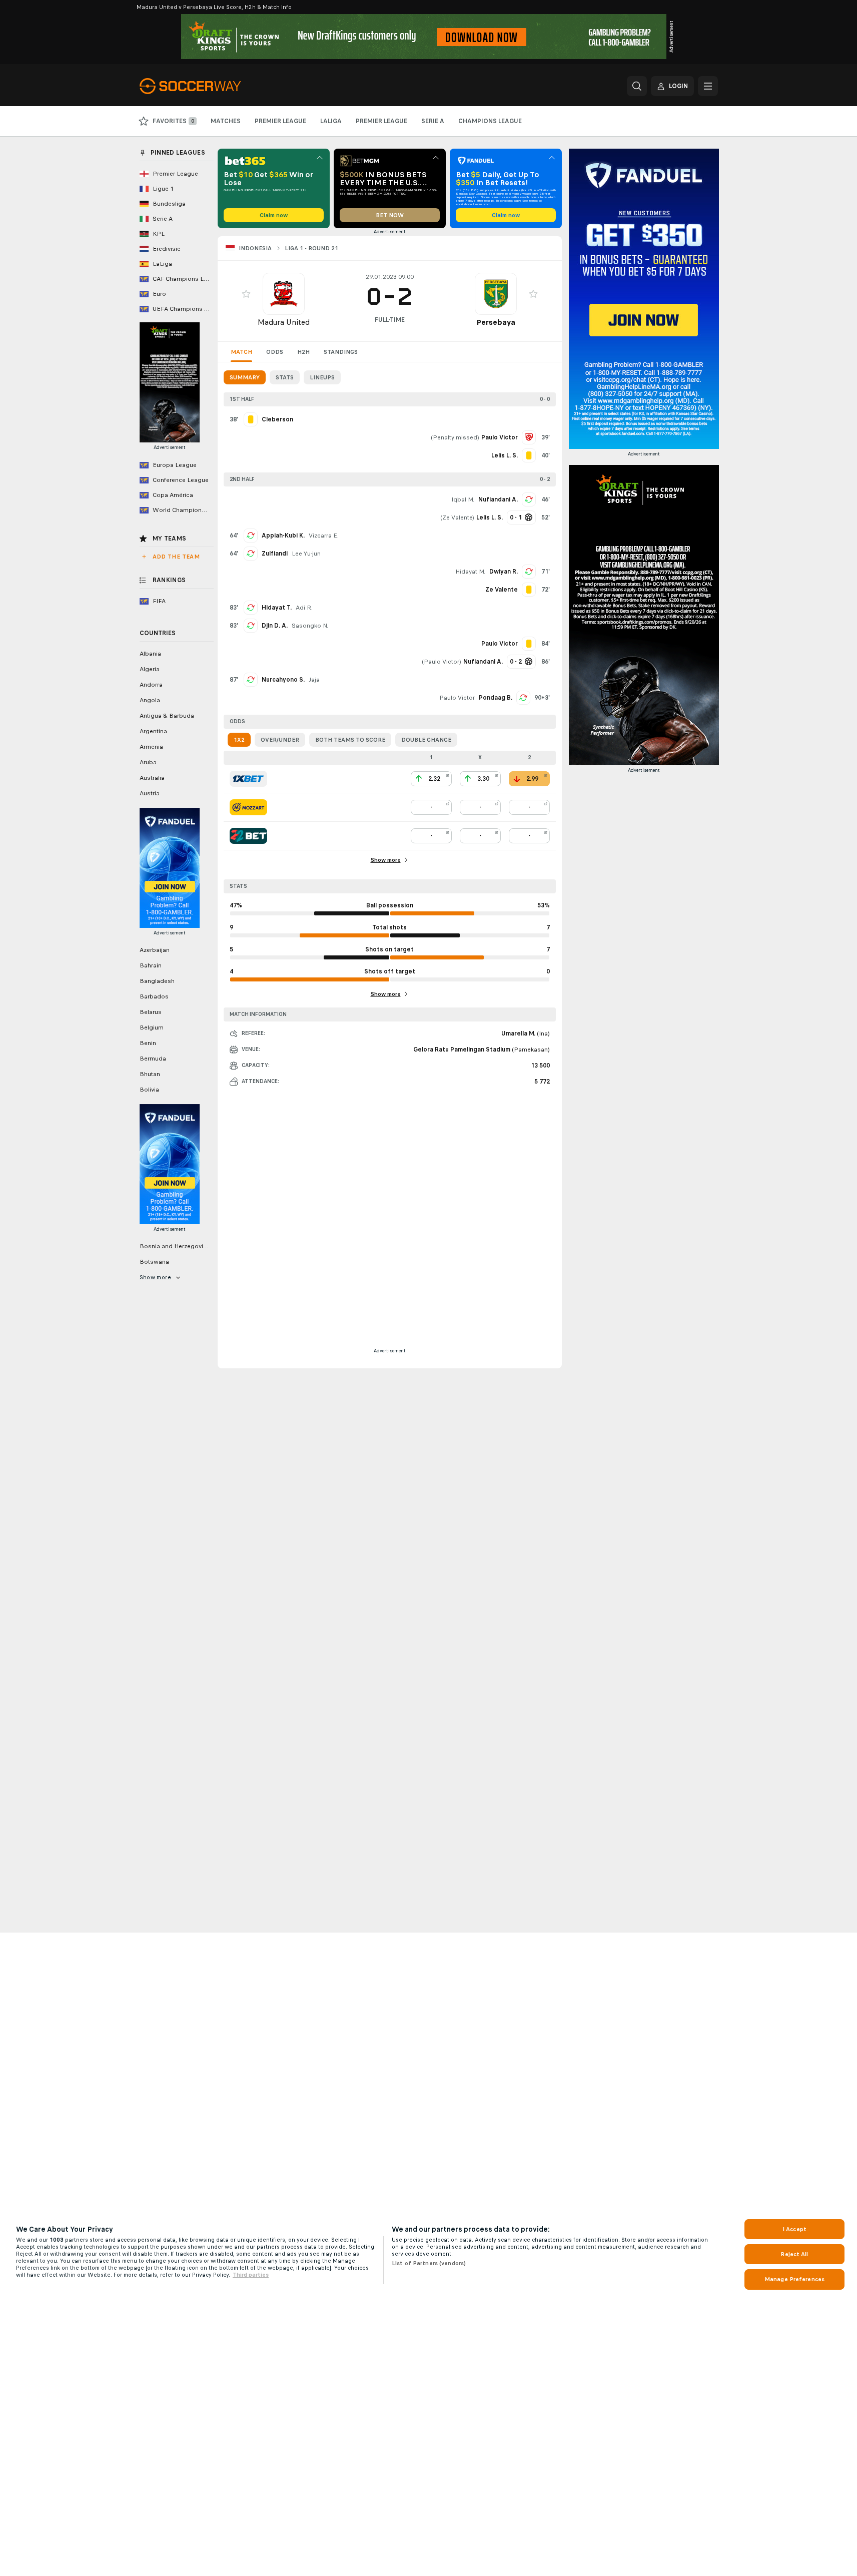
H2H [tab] (303, 352)
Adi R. (304, 608)
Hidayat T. (277, 608)
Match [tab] (241, 352)
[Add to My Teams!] (246, 294)
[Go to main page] (208, 86)
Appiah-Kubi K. (283, 536)
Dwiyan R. (504, 572)
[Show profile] (284, 294)
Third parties (251, 2275)
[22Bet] (248, 836)
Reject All (794, 2254)
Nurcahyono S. (283, 680)
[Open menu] (708, 86)
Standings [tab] (341, 352)
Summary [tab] (245, 377)
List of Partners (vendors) (429, 2263)
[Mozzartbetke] (248, 807)
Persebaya (496, 322)
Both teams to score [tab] (350, 740)
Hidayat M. (470, 572)
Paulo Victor (442, 662)
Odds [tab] (275, 352)
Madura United (284, 322)
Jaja (314, 680)
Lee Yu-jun (306, 554)
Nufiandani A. (498, 499)
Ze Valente (457, 518)
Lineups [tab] (322, 377)
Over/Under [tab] (280, 740)
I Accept (794, 2229)
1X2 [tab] (239, 740)
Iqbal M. (463, 499)
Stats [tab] (285, 377)
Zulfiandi (275, 554)
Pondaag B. (496, 698)
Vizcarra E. (324, 536)
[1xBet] (248, 779)
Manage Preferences (794, 2279)
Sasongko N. (310, 626)
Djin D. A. (275, 626)
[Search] (637, 86)
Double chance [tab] (426, 740)
